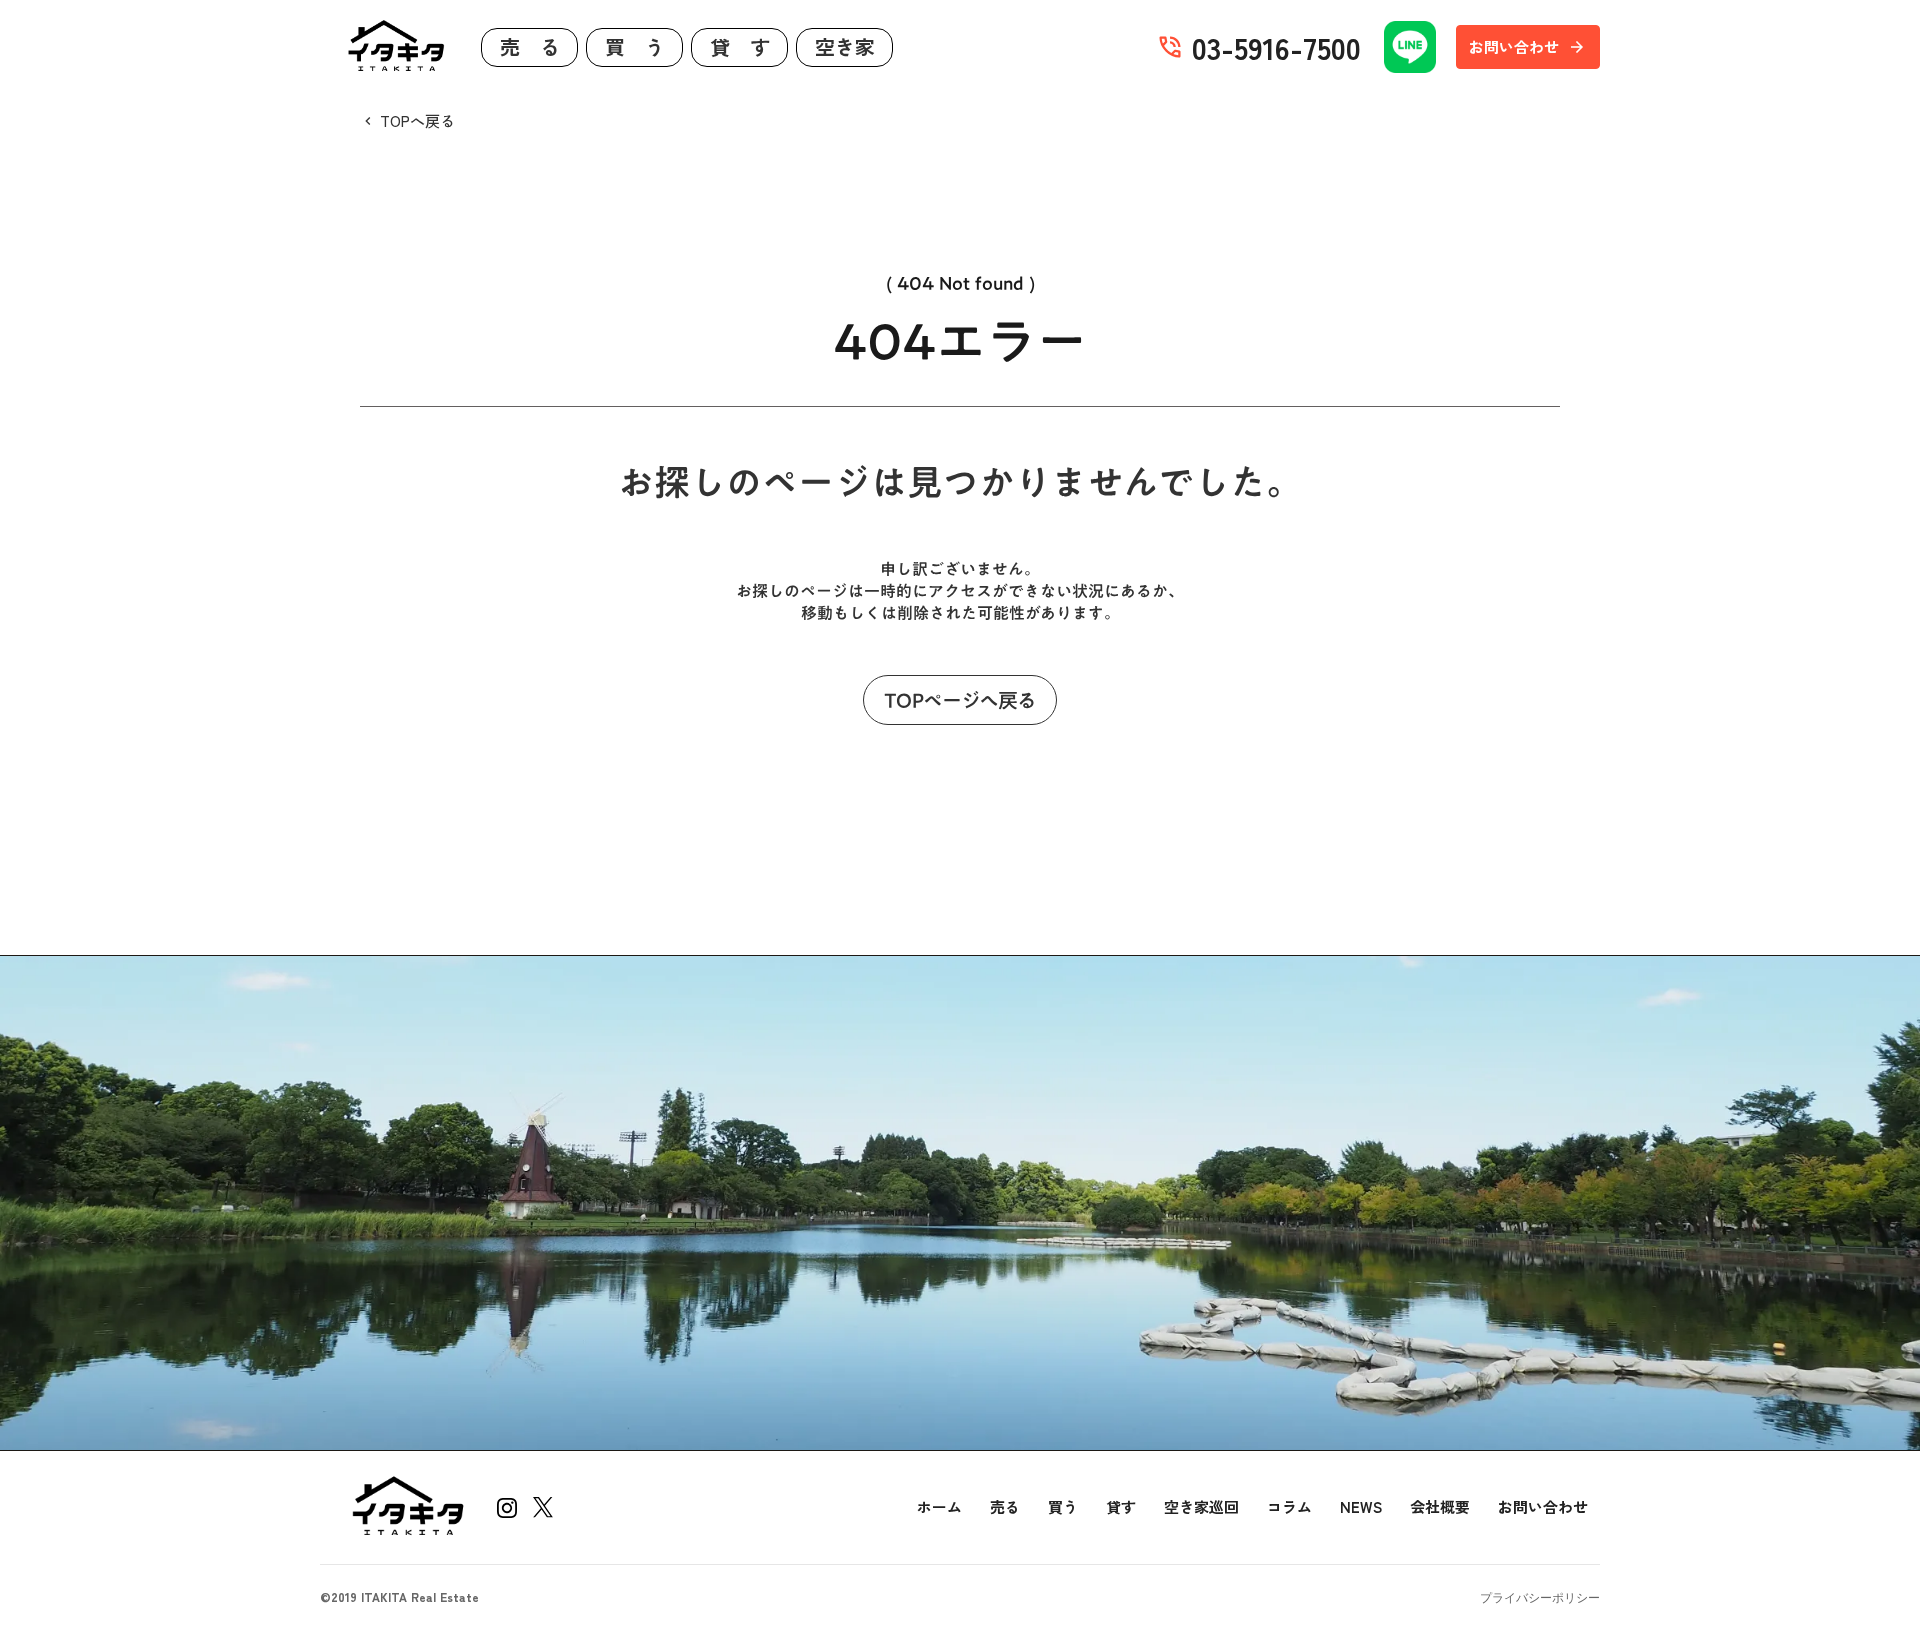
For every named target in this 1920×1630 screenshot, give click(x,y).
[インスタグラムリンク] (507, 1508)
